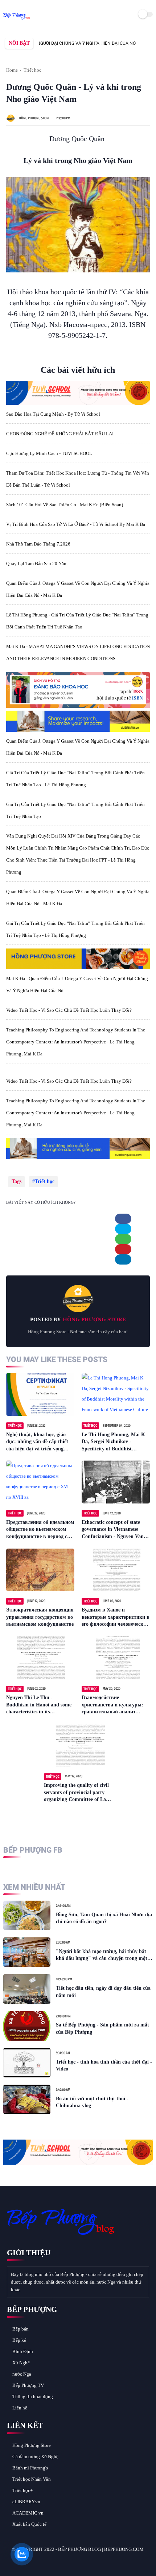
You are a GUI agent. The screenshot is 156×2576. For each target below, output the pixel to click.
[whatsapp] (123, 1239)
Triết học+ (22, 2490)
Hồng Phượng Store (32, 2445)
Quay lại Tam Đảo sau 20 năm (37, 564)
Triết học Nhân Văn (32, 2479)
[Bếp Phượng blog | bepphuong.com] (17, 20)
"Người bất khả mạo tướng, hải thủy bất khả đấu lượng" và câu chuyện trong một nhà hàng (102, 1955)
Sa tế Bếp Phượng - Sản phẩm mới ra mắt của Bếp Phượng (102, 2028)
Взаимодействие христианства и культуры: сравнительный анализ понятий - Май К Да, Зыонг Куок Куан (114, 1705)
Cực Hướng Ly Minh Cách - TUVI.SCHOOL (49, 453)
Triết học (32, 70)
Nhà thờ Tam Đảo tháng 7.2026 (38, 544)
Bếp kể (19, 2340)
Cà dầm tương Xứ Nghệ (35, 2457)
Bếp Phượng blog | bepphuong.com (101, 2549)
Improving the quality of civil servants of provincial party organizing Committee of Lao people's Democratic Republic (76, 1793)
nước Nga (22, 2374)
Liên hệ (20, 2408)
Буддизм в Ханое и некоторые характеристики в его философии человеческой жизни (116, 1618)
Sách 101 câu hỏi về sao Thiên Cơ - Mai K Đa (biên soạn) (65, 505)
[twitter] (123, 1229)
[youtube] (62, 2562)
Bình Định (23, 2351)
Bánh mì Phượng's (30, 2468)
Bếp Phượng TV (28, 2385)
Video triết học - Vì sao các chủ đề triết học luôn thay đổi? (69, 1010)
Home (12, 70)
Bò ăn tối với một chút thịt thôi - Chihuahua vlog (92, 2102)
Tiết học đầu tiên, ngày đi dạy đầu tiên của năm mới (103, 1992)
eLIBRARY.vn (26, 2502)
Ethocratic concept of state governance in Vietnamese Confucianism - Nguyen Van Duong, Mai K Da (113, 1530)
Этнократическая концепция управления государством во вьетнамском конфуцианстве (40, 1617)
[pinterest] (123, 1249)
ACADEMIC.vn (28, 2513)
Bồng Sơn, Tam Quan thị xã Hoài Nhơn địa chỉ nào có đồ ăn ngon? (104, 1918)
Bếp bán (20, 2329)
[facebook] (123, 1219)
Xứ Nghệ (21, 2363)
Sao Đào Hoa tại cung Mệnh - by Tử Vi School (53, 414)
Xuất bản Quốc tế (29, 2524)
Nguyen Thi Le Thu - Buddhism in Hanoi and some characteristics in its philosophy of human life (39, 1705)
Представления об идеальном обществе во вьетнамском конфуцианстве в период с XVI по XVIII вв (40, 1530)
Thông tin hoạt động (33, 2397)
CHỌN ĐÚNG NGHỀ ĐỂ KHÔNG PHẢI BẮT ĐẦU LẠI (60, 434)
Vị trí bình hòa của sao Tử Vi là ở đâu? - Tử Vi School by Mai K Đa (76, 524)
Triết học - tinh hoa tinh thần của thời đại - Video (104, 2066)
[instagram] (52, 2562)
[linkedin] (123, 1259)
